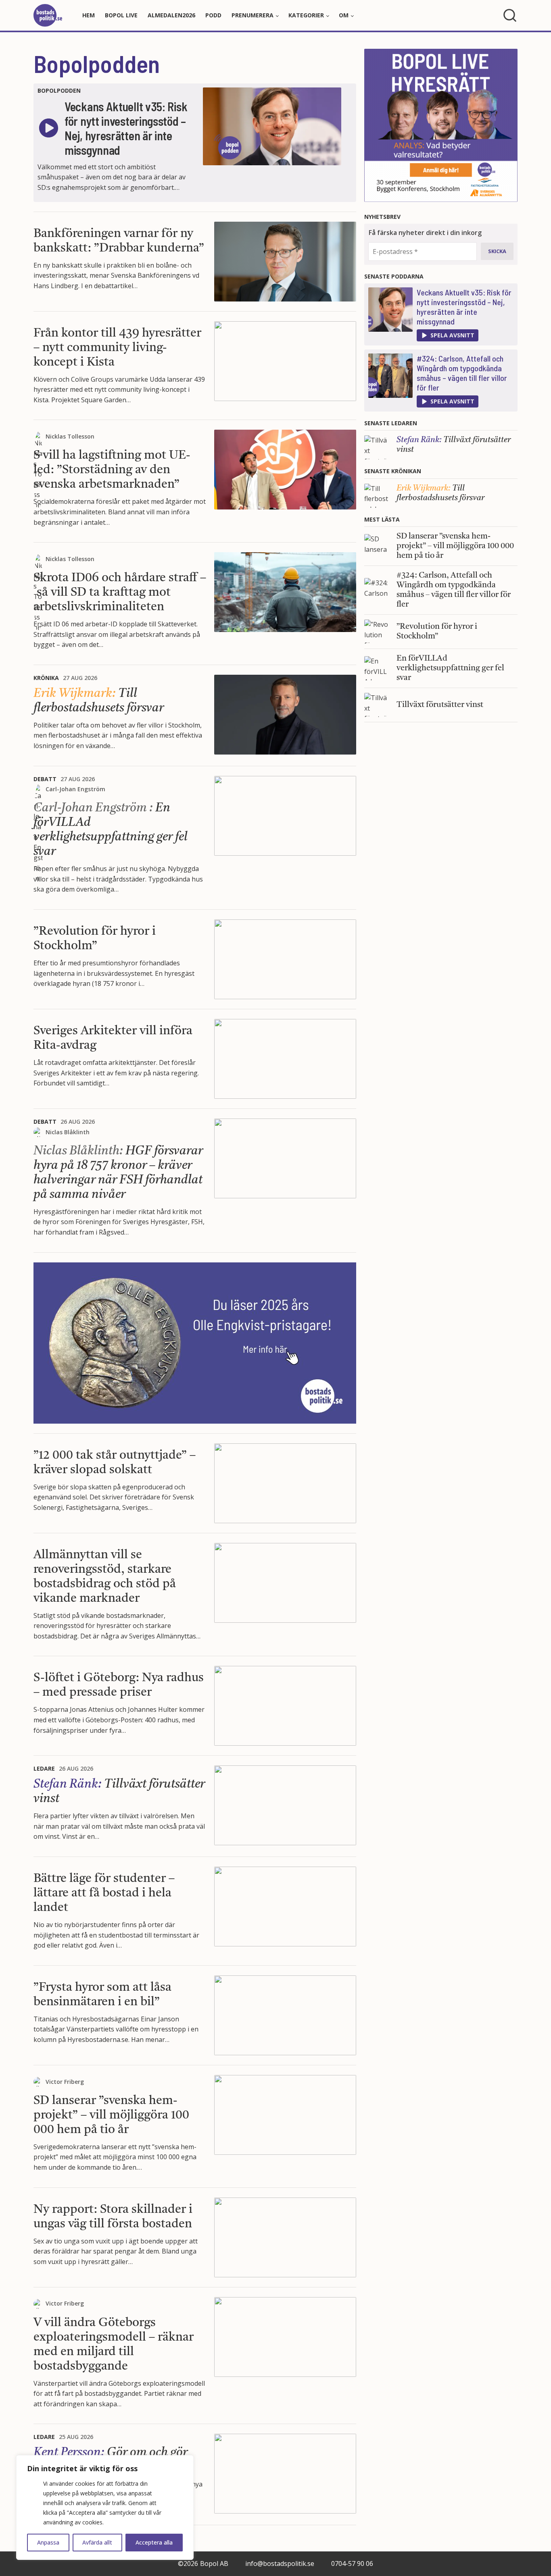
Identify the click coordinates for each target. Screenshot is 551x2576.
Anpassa (48, 2542)
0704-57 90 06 (352, 2564)
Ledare (44, 1768)
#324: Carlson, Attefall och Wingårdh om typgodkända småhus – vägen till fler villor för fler (462, 373)
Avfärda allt (97, 2542)
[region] (105, 2507)
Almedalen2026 (171, 15)
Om (344, 15)
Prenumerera (253, 15)
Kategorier (306, 15)
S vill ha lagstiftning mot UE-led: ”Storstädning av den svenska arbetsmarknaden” (112, 470)
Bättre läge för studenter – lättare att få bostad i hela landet (104, 1893)
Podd (213, 15)
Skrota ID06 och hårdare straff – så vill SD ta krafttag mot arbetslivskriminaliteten (120, 593)
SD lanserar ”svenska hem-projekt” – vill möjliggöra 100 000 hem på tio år (111, 2115)
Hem (89, 15)
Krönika (46, 678)
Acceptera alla (154, 2542)
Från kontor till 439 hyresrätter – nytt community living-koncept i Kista (117, 348)
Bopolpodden (97, 63)
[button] (448, 335)
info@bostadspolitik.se (280, 2564)
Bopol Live (121, 15)
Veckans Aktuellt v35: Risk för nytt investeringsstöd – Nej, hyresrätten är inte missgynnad (464, 307)
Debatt (45, 779)
